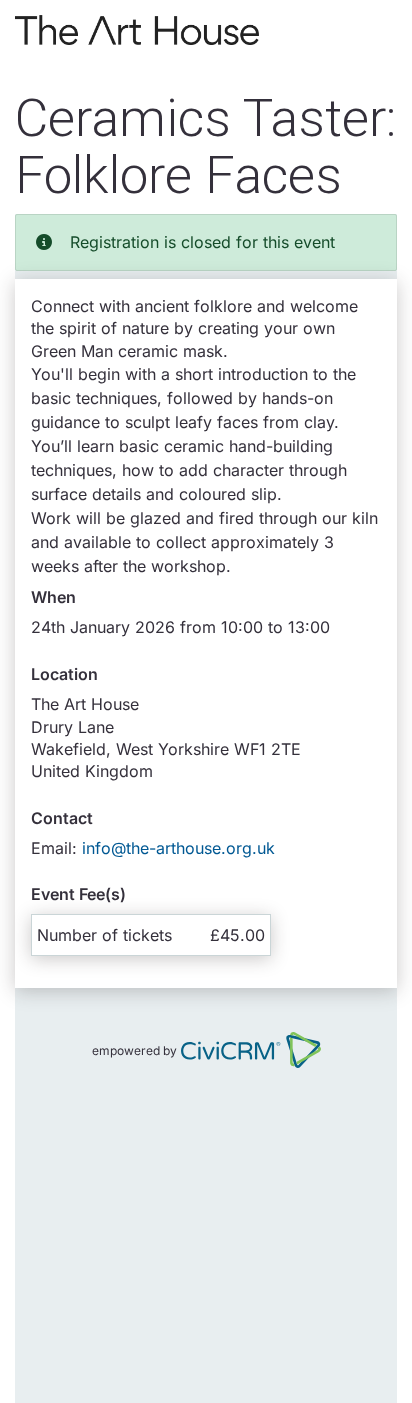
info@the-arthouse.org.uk (178, 848)
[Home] (137, 30)
